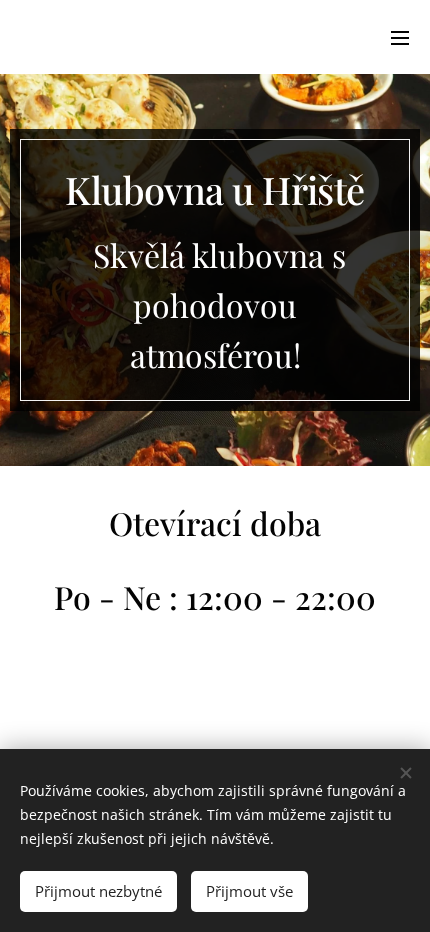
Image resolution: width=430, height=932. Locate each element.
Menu (400, 37)
